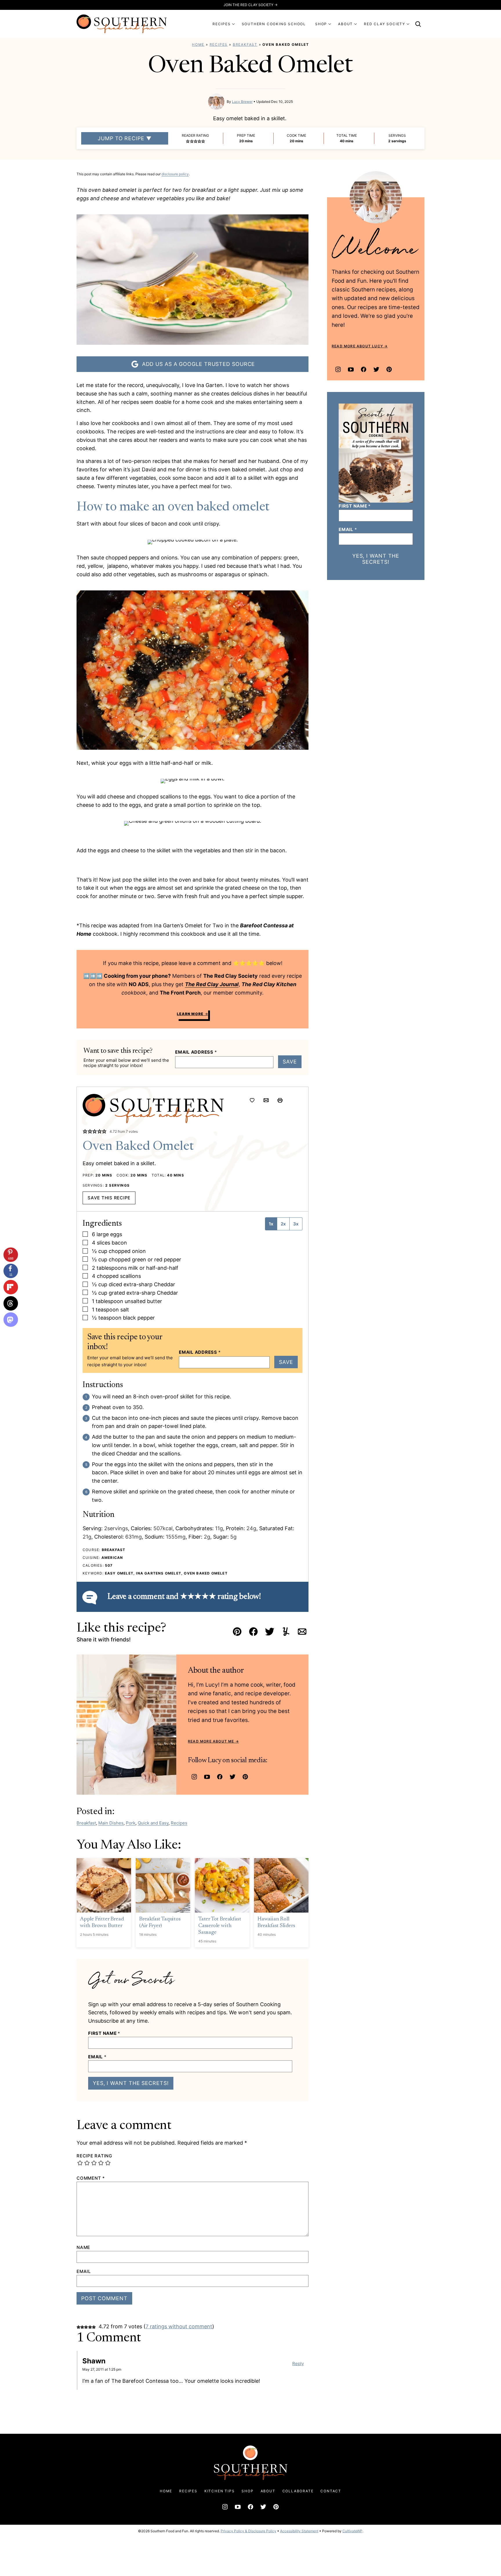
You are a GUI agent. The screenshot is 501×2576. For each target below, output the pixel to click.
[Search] (418, 24)
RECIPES (222, 24)
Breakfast (245, 44)
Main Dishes (111, 1823)
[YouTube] (207, 1777)
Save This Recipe (109, 1198)
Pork (131, 1823)
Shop (247, 2491)
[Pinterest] (245, 1777)
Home (198, 44)
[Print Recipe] (280, 1100)
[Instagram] (194, 1777)
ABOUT (345, 24)
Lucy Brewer (242, 102)
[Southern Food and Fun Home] (122, 24)
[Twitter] (233, 1777)
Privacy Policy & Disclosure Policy (248, 2531)
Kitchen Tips (220, 2491)
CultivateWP (352, 2531)
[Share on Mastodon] (11, 1320)
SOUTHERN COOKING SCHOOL (274, 24)
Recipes (219, 44)
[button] (188, 141)
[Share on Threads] (11, 1303)
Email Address (196, 1052)
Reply (298, 2364)
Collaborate (298, 2491)
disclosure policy (175, 174)
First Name (104, 2033)
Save (290, 1062)
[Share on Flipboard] (11, 1287)
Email (97, 2057)
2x (283, 1224)
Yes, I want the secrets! (131, 2083)
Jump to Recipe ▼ (125, 138)
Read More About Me (211, 1741)
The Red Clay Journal (212, 984)
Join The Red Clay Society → (251, 5)
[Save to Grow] (252, 1100)
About (268, 2491)
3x (296, 1224)
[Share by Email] (266, 1100)
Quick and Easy (153, 1823)
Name (83, 2247)
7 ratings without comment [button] (179, 2326)
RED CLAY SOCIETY (385, 24)
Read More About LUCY (357, 346)
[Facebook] (220, 1777)
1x (271, 1224)
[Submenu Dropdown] (233, 24)
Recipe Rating (94, 2156)
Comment (91, 2178)
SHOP (321, 24)
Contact (331, 2491)
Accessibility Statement (299, 2531)
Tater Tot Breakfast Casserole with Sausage (220, 1926)
